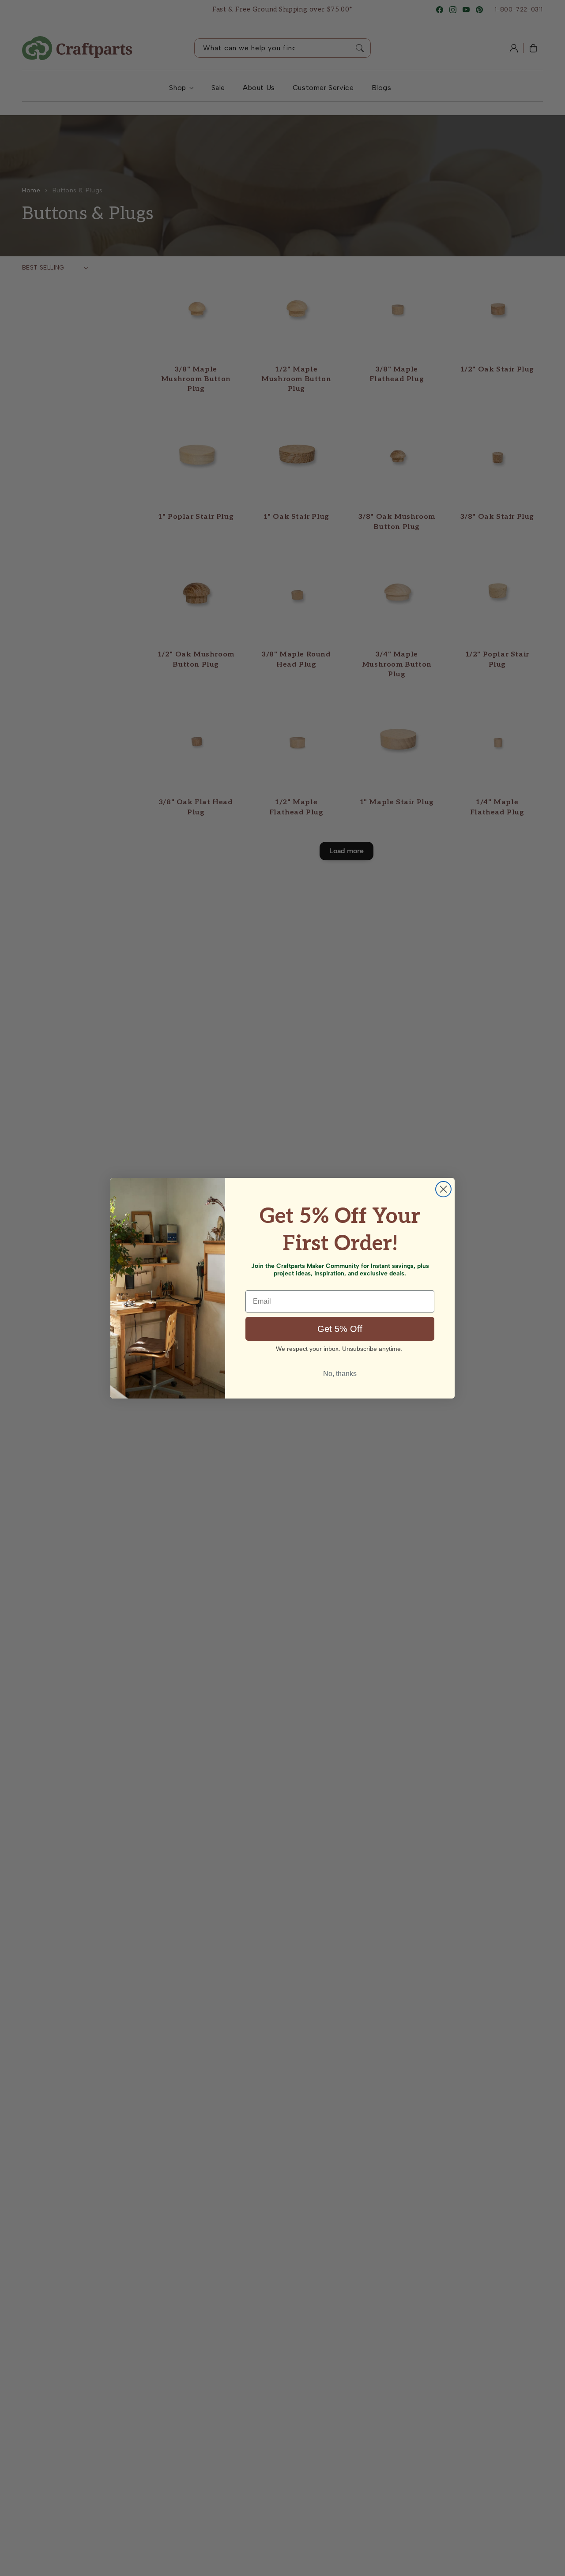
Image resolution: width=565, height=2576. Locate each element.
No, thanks (340, 1374)
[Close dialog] (443, 1189)
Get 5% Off (340, 1329)
